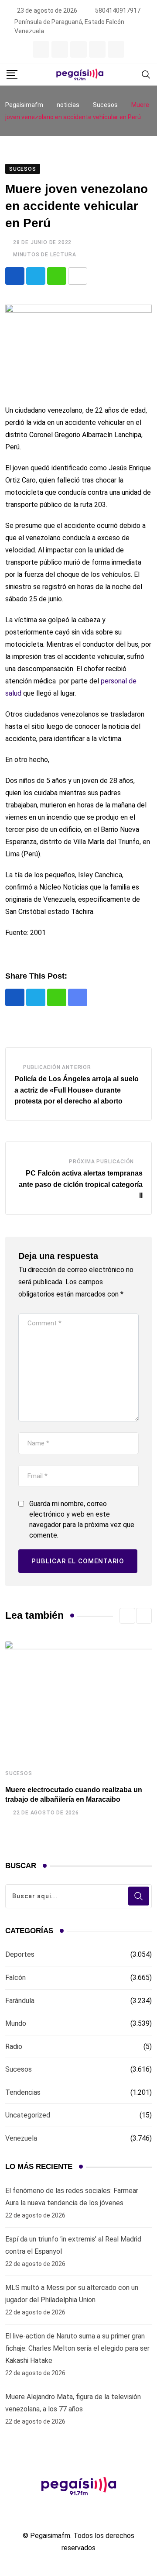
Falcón (15, 1978)
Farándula (20, 2001)
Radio (14, 2047)
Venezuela (21, 2138)
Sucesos (19, 1773)
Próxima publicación (101, 1162)
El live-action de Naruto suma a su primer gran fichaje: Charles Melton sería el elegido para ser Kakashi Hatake (77, 2348)
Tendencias (23, 2092)
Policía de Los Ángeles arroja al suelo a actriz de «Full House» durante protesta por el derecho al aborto (77, 1090)
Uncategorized (28, 2115)
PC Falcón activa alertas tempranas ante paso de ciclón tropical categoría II (81, 1184)
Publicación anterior (57, 1067)
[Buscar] (146, 74)
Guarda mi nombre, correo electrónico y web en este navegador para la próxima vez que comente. (82, 1519)
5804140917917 (118, 10)
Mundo (16, 2023)
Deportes (20, 1954)
